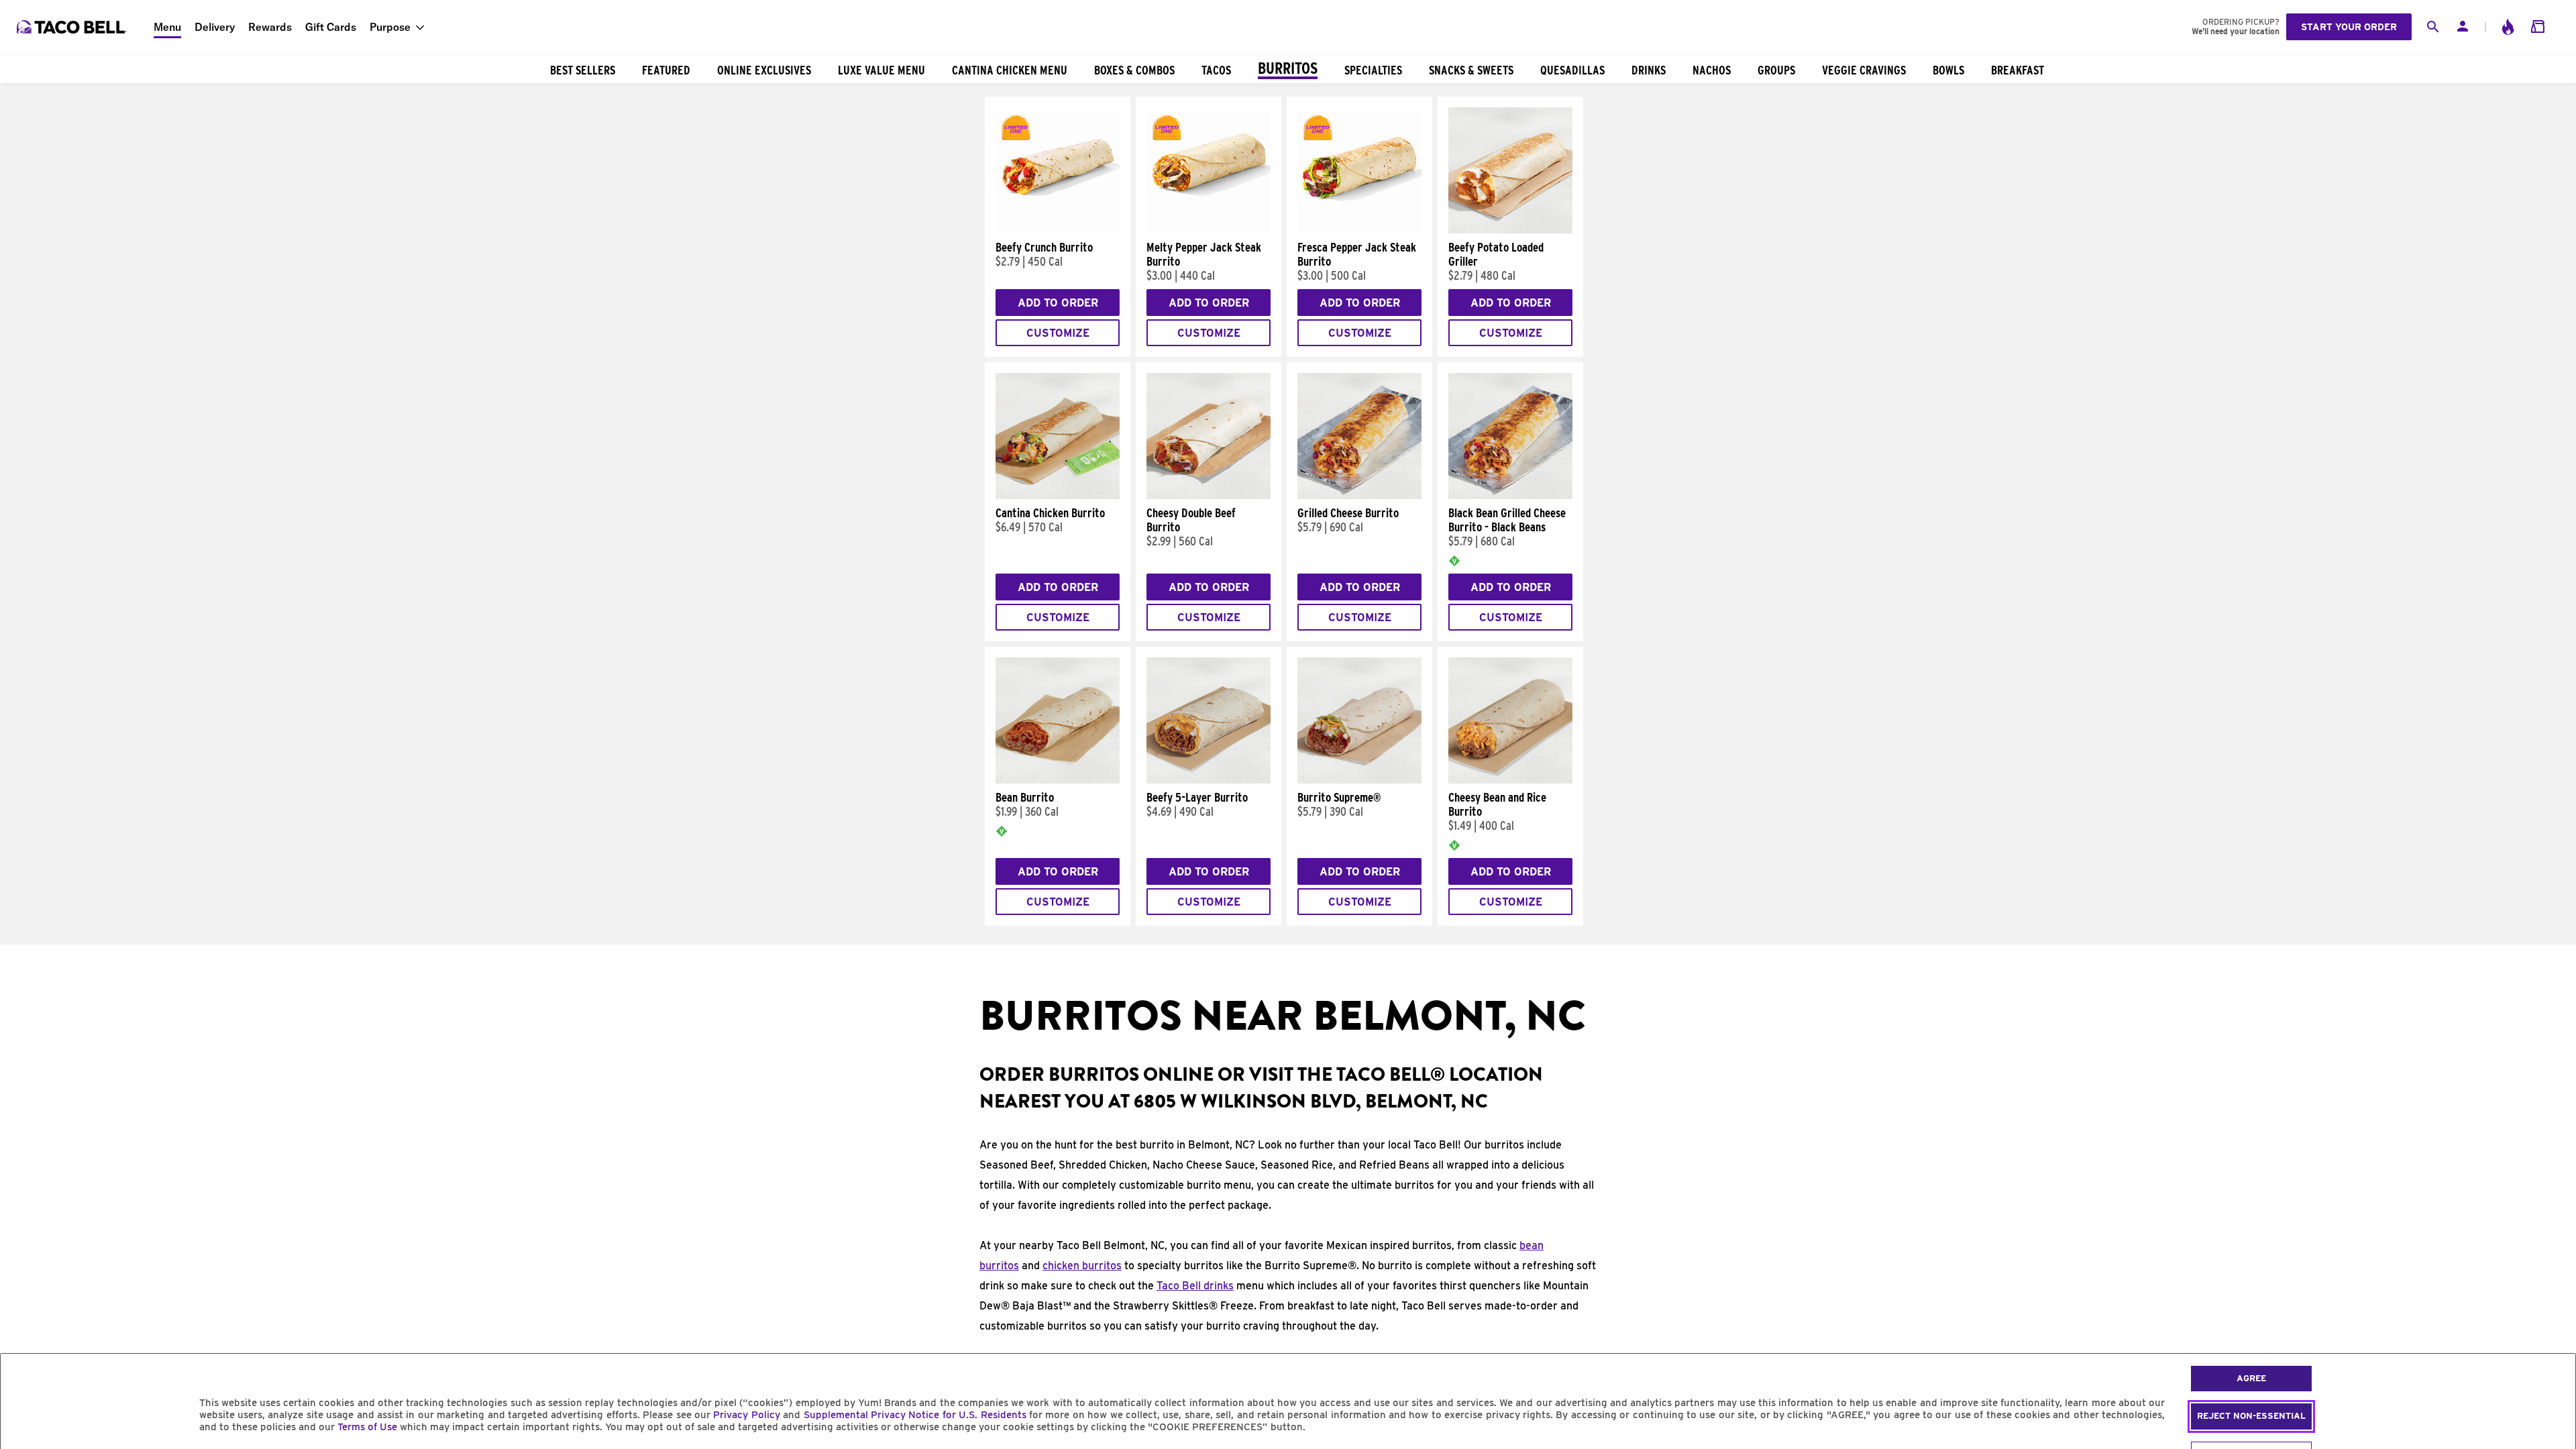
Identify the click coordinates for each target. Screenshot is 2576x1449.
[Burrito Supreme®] (1359, 780)
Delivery (215, 27)
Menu (167, 27)
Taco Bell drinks (1195, 1286)
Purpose (390, 27)
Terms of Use (367, 1427)
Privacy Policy (746, 1415)
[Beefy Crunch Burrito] (1058, 230)
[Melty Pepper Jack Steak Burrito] (1209, 230)
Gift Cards (331, 27)
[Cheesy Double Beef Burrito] (1209, 496)
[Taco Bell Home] (73, 27)
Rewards (270, 27)
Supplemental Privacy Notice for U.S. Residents (915, 1415)
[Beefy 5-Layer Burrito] (1209, 780)
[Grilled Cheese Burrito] (1359, 496)
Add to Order (1058, 303)
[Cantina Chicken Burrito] (1058, 496)
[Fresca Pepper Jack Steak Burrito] (1359, 230)
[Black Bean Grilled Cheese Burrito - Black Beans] (1510, 496)
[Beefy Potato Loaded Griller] (1510, 230)
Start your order (2349, 27)
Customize (1058, 333)
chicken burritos (1082, 1266)
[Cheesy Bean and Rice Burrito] (1510, 780)
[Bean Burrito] (1058, 780)
